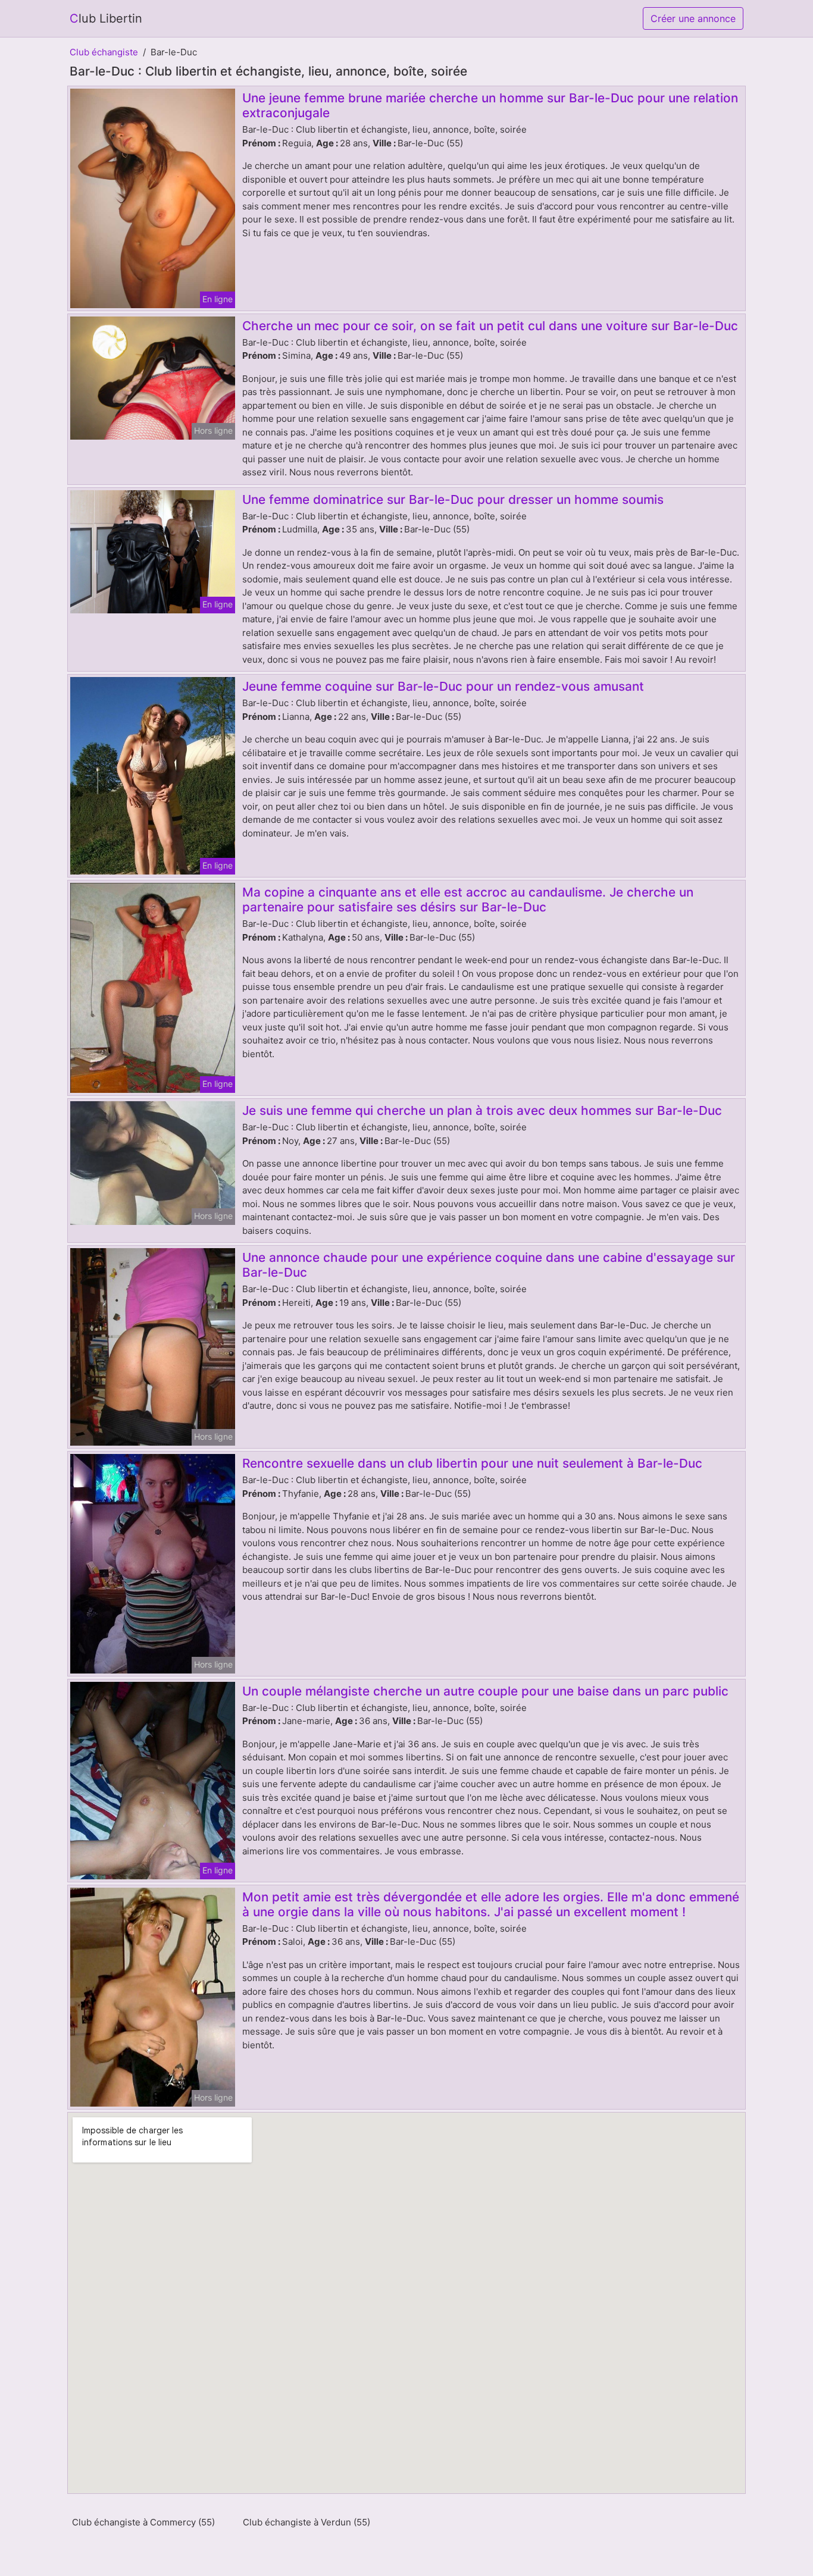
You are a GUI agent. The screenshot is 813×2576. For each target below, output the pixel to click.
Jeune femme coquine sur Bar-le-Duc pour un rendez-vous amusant (443, 686)
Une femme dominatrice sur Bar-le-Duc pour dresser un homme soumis (453, 499)
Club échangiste (104, 52)
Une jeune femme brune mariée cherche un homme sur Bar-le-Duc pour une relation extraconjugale (490, 105)
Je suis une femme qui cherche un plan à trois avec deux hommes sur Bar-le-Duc (482, 1110)
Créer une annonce (693, 18)
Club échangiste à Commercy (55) (143, 2522)
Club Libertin (106, 18)
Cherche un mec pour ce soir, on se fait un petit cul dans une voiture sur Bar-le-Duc (490, 326)
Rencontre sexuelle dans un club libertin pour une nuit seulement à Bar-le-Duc (472, 1463)
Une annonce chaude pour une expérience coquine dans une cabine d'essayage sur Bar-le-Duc (489, 1265)
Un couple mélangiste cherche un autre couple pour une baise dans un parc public (485, 1691)
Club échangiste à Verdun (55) (307, 2522)
